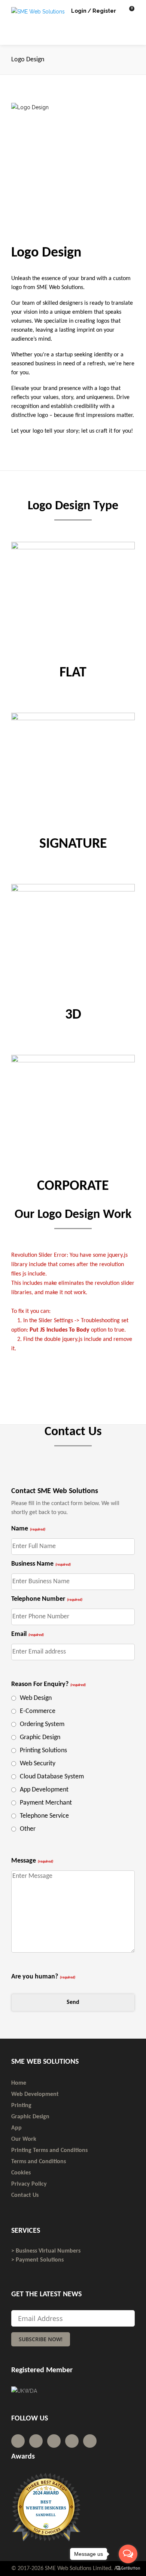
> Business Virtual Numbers (46, 2251)
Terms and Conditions (39, 2162)
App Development (44, 1790)
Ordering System (42, 1724)
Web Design (36, 1698)
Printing (21, 2106)
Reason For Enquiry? (48, 1684)
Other (28, 1829)
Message (32, 1861)
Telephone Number (47, 1599)
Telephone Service (44, 1816)
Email (28, 1634)
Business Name (41, 1564)
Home (19, 2083)
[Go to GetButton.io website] (128, 2568)
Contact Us (25, 2195)
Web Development (35, 2094)
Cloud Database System (52, 1777)
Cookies (21, 2173)
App (16, 2128)
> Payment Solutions (37, 2260)
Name (28, 1529)
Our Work (24, 2139)
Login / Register (94, 11)
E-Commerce (38, 1711)
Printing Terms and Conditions (49, 2150)
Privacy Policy (29, 2184)
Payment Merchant (46, 1803)
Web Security (38, 1764)
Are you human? (43, 1977)
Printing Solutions (43, 1751)
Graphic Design (40, 1737)
